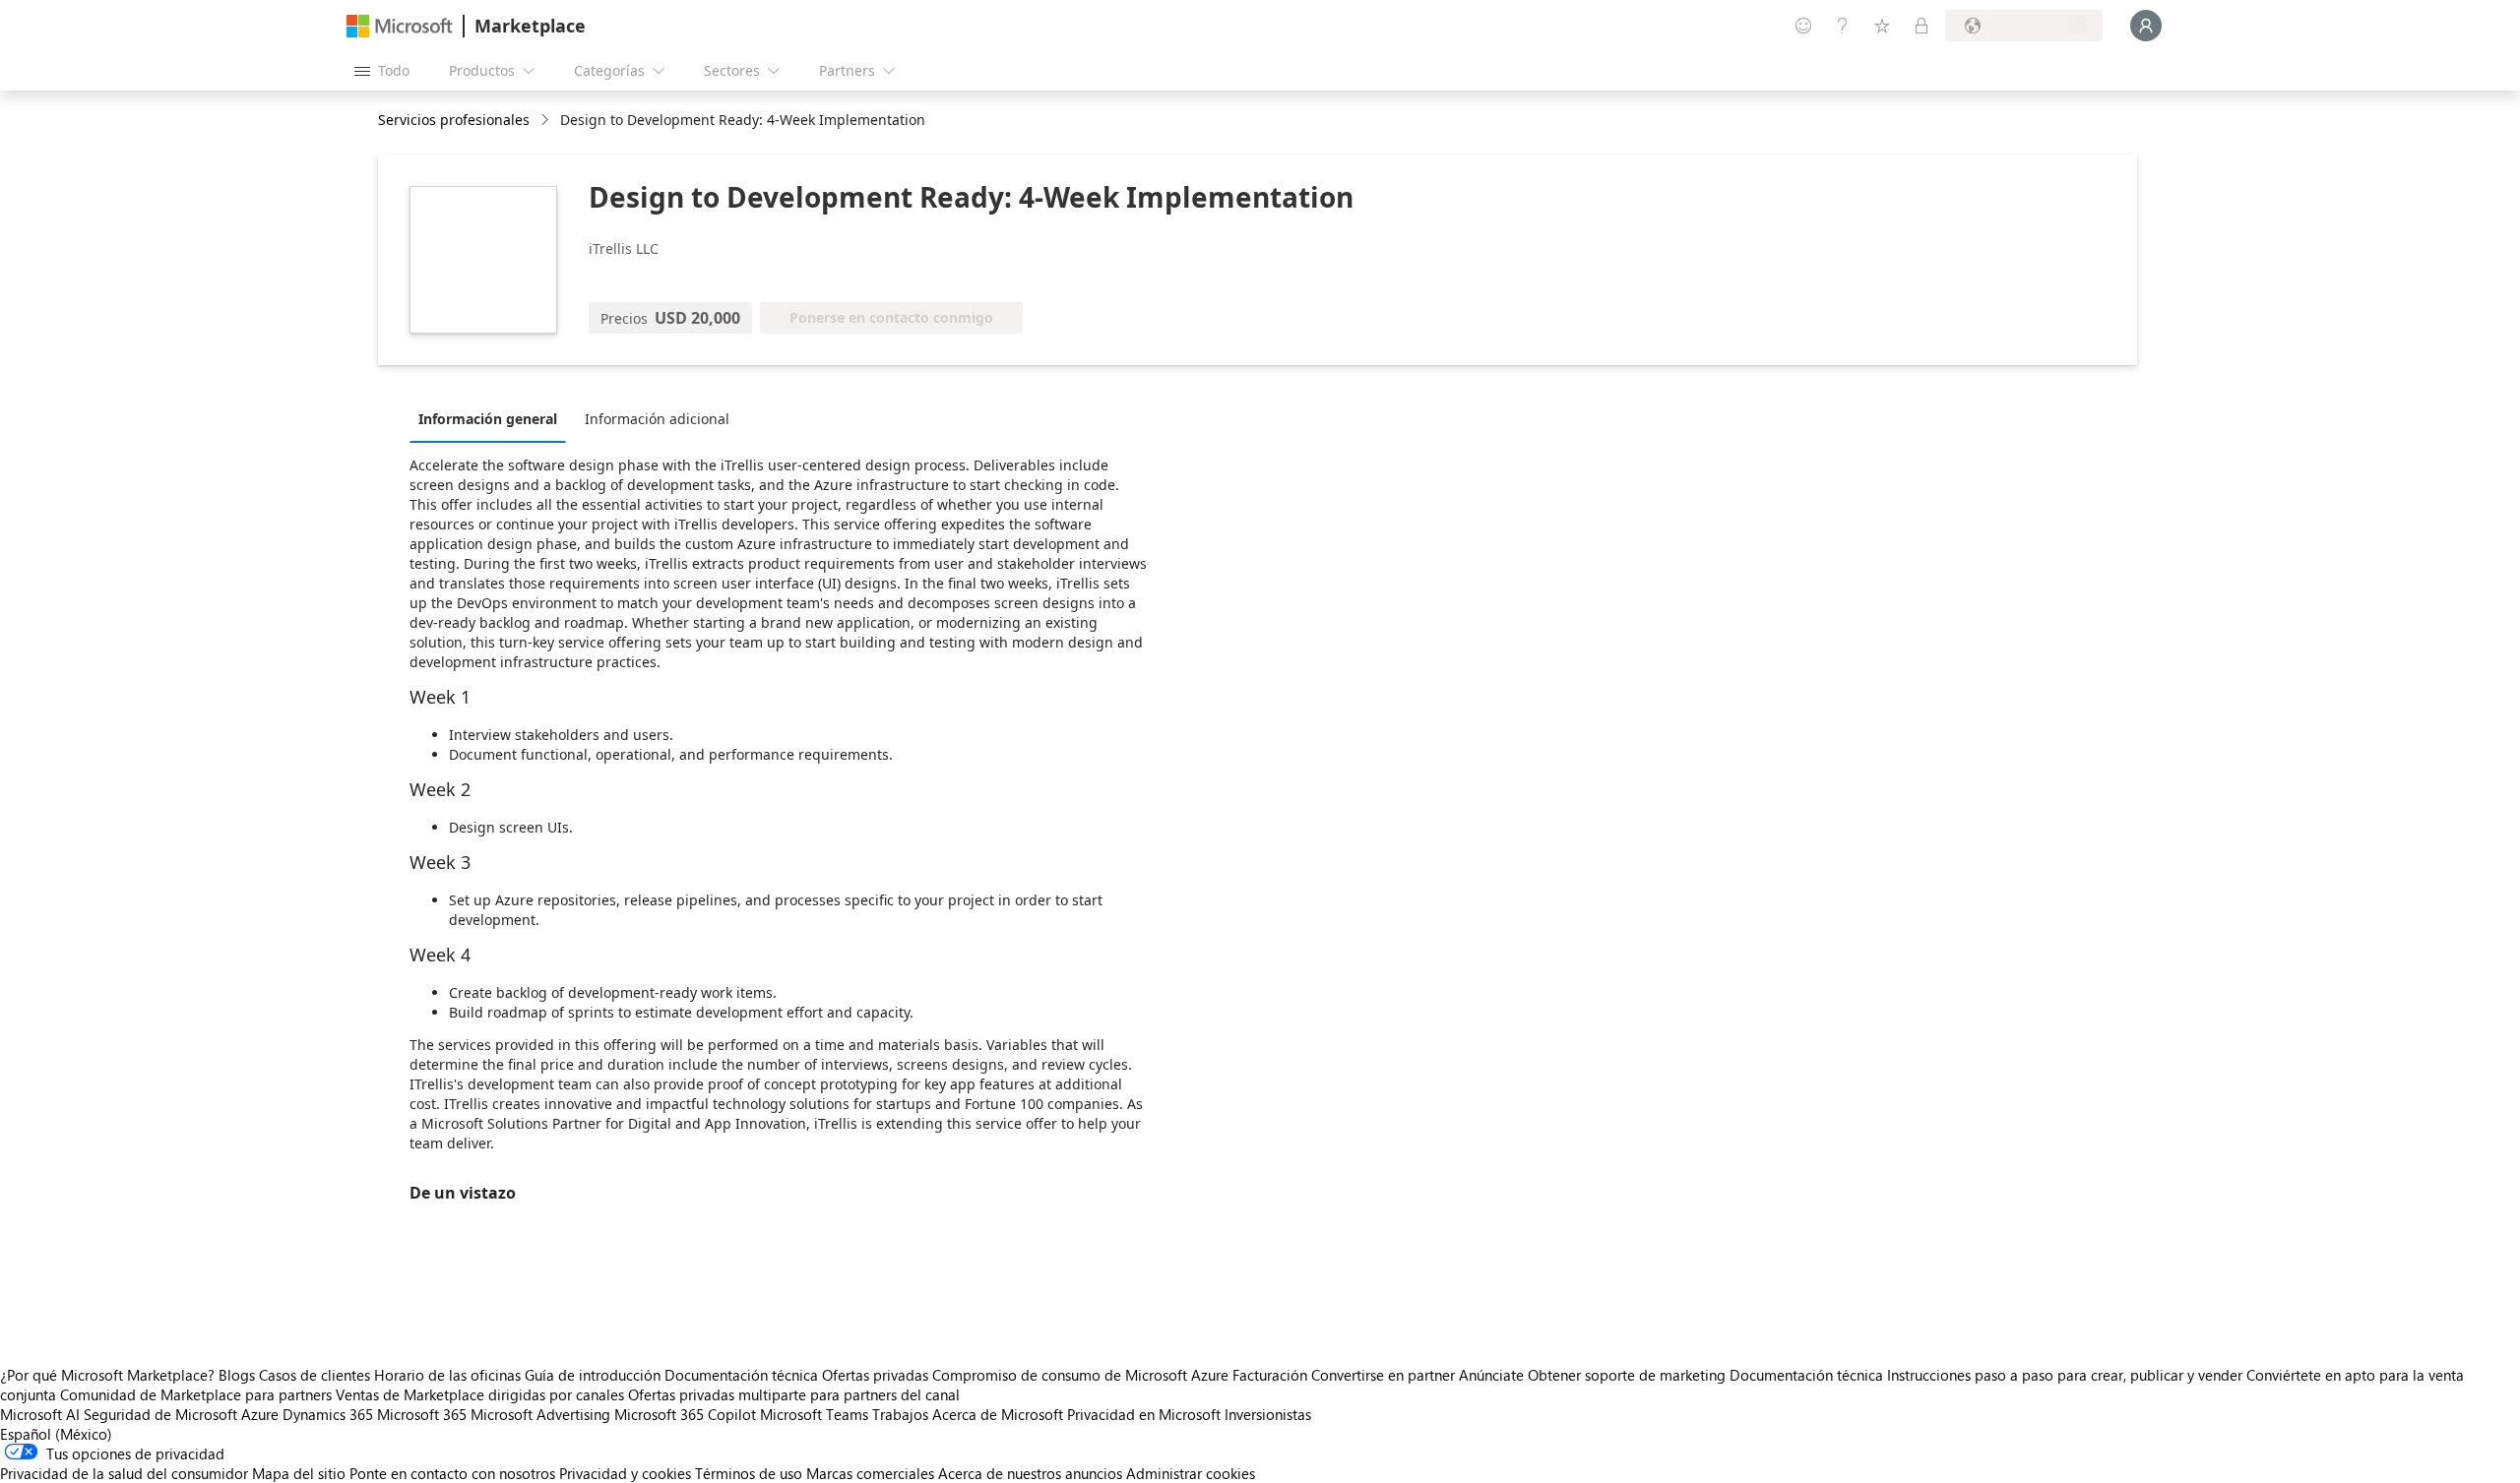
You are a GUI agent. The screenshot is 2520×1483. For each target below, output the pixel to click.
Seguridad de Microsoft (160, 1414)
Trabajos (900, 1414)
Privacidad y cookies (625, 1473)
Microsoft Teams (814, 1414)
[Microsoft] (400, 26)
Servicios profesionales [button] (454, 120)
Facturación (1270, 1375)
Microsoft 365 (422, 1414)
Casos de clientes (315, 1375)
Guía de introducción (593, 1375)
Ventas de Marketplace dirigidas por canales (480, 1394)
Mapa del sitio (299, 1473)
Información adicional (657, 419)
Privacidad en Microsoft (1144, 1414)
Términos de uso (749, 1473)
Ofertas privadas (875, 1375)
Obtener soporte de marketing (1627, 1375)
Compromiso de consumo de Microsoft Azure (1082, 1375)
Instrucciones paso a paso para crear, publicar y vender (2065, 1375)
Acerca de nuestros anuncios (1030, 1473)
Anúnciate (1491, 1375)
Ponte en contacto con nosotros (452, 1473)
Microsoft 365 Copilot (685, 1414)
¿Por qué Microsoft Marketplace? (107, 1375)
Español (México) (56, 1434)
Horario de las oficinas (447, 1375)
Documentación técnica (741, 1375)
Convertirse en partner (1383, 1375)
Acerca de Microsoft (998, 1414)
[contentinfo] (547, 121)
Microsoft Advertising (540, 1414)
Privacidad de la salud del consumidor (124, 1473)
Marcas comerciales (870, 1473)
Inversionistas (1268, 1414)
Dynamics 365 (328, 1414)
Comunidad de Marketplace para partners (196, 1394)
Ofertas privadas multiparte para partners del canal (794, 1394)
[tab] (493, 418)
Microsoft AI (40, 1414)
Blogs (237, 1375)
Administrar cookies (1191, 1473)
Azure (260, 1414)
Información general (488, 419)
